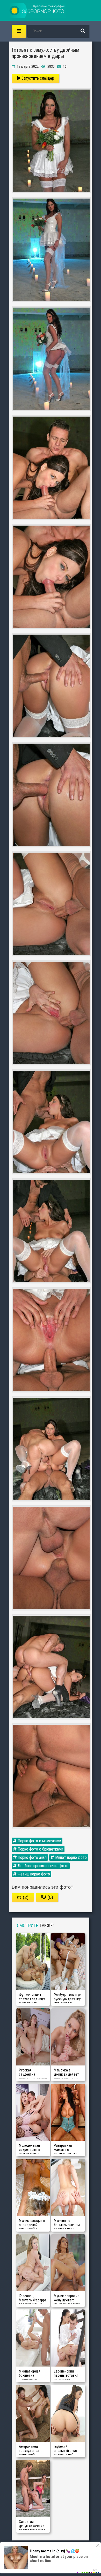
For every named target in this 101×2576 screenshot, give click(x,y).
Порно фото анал (32, 1857)
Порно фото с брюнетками (40, 1849)
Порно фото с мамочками (39, 1841)
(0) (50, 1897)
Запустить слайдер (37, 78)
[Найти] (83, 31)
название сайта (38, 10)
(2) (25, 1897)
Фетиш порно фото (33, 1874)
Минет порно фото (70, 1857)
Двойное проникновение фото (42, 1866)
